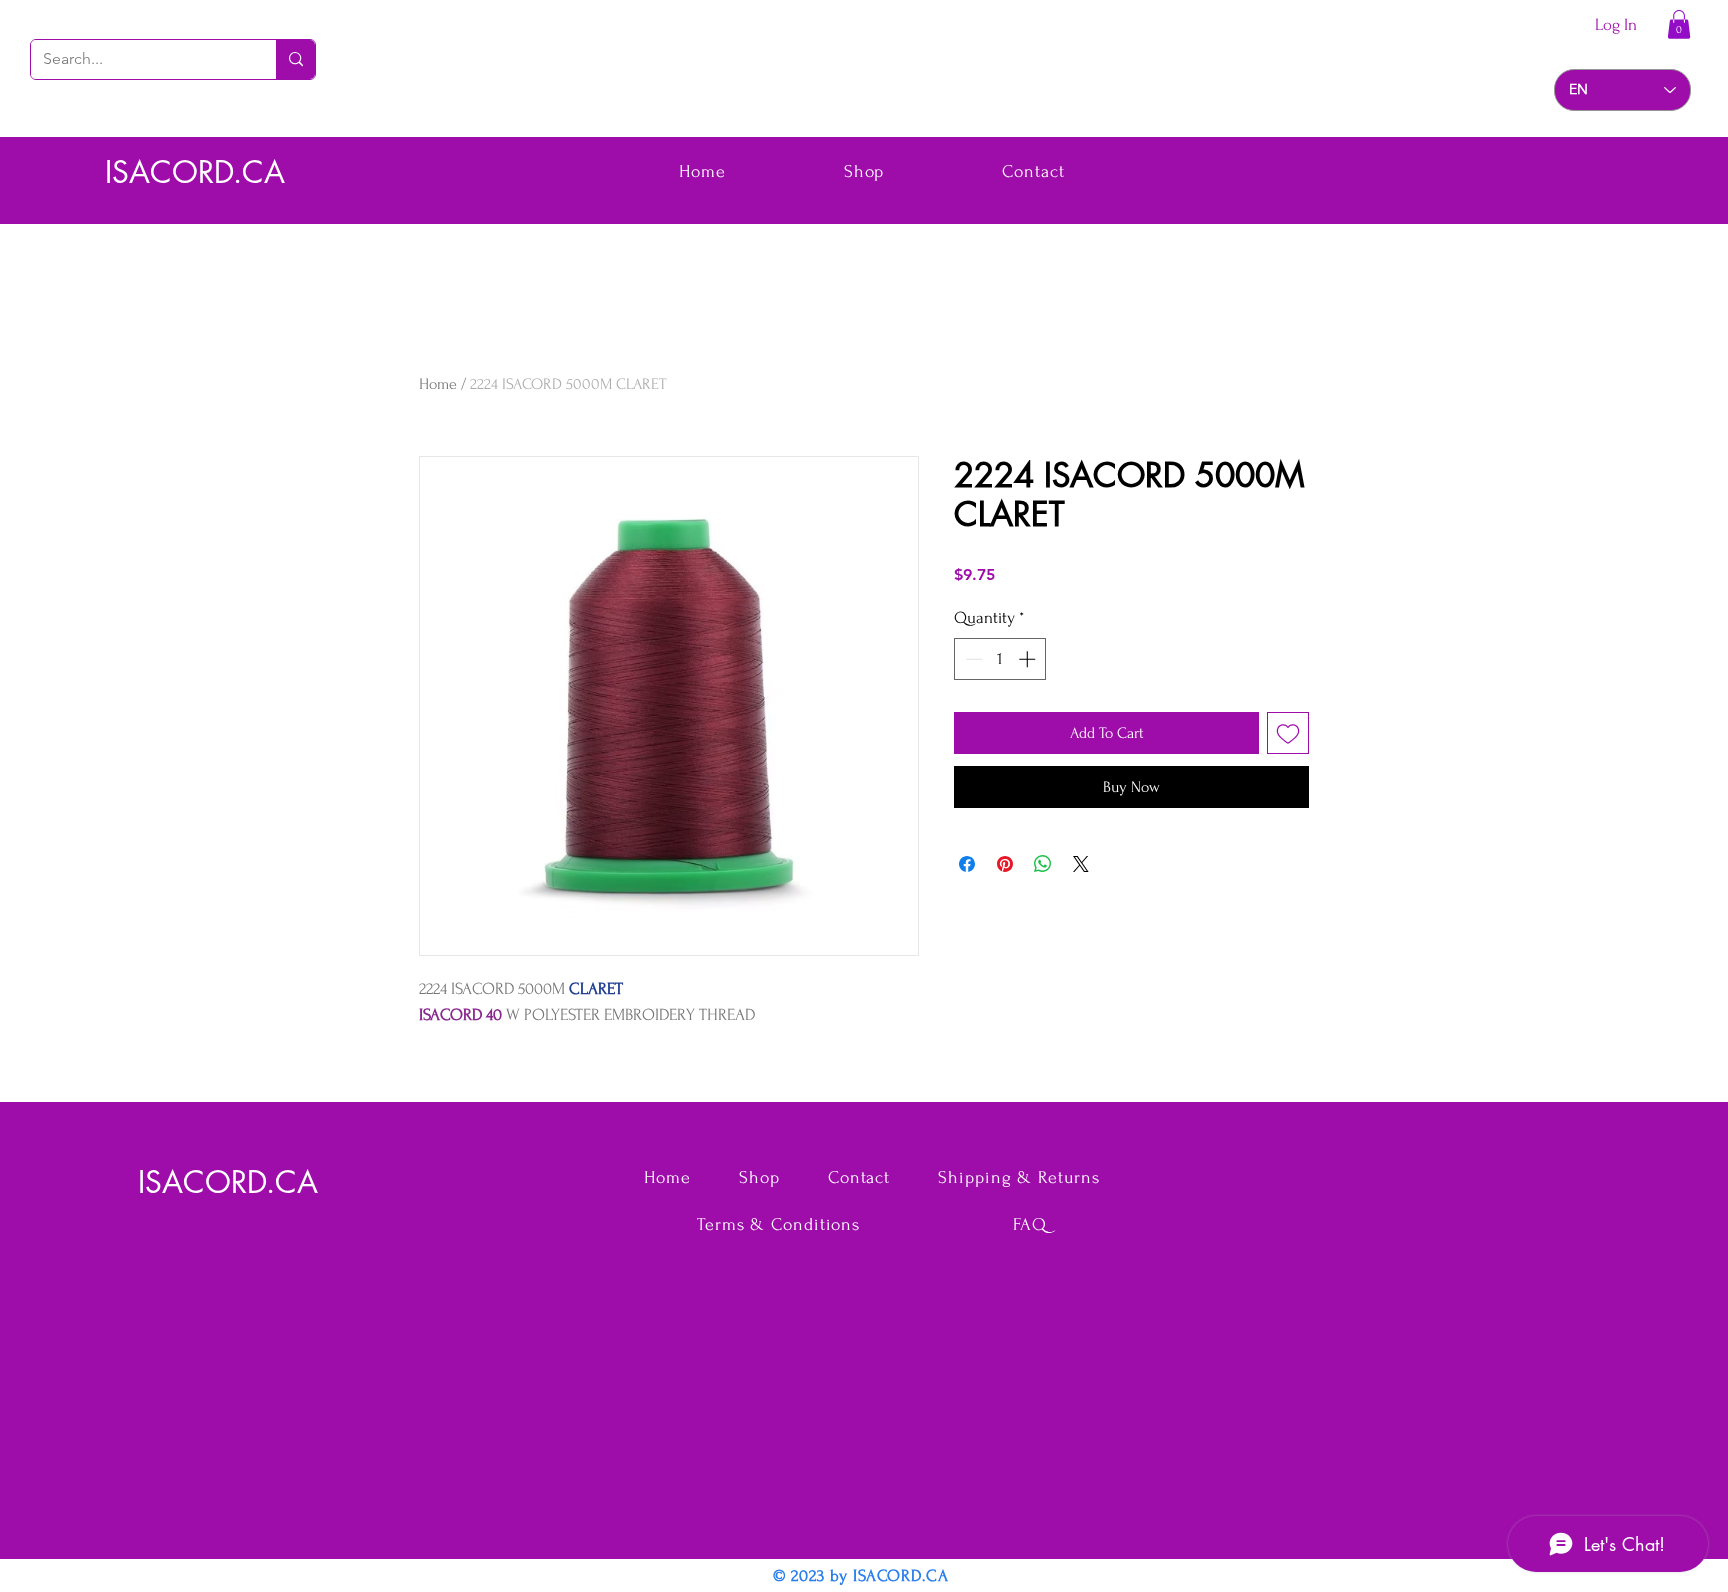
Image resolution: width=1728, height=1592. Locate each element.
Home (438, 384)
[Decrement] (972, 659)
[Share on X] (1081, 864)
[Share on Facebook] (967, 864)
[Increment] (1029, 659)
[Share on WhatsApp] (1043, 864)
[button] (1679, 24)
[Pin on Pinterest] (1005, 864)
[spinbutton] (1000, 659)
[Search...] (295, 59)
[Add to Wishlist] (1288, 733)
